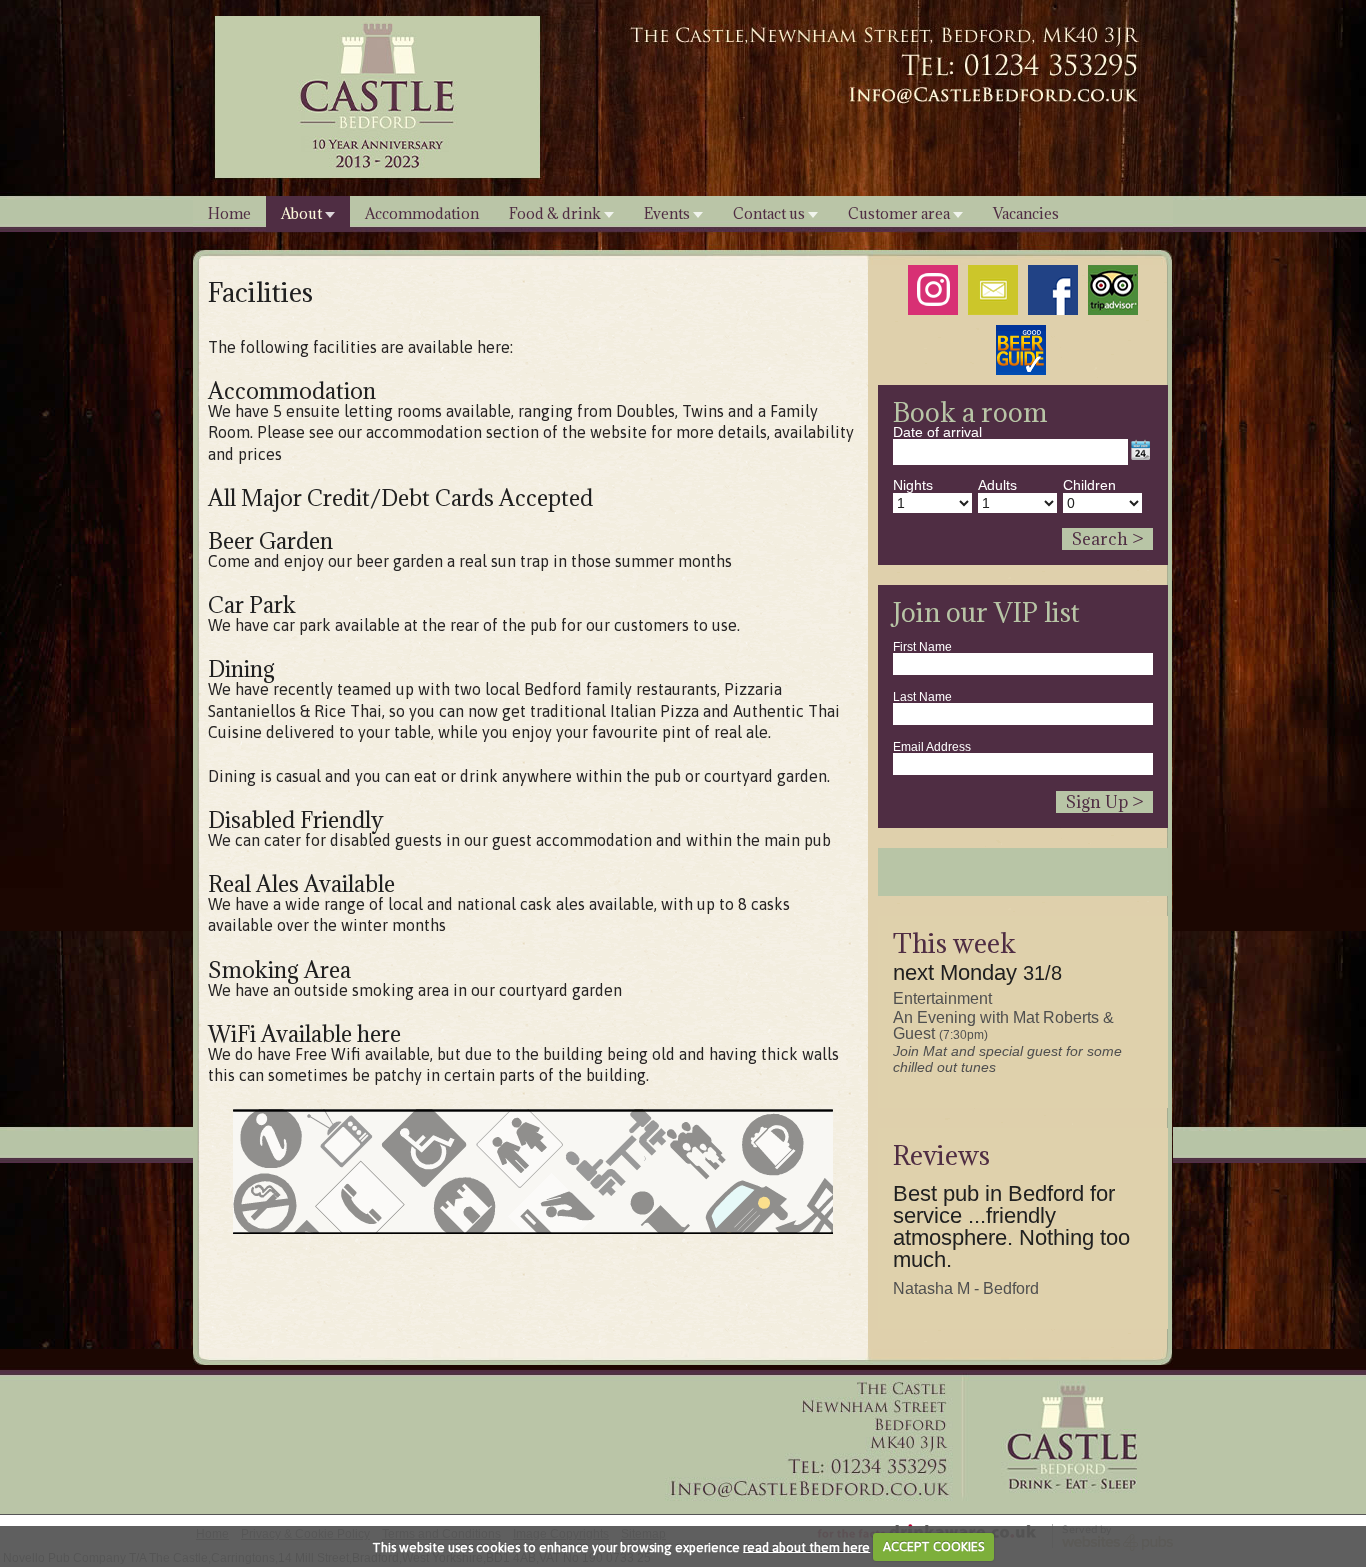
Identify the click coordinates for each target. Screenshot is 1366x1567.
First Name (922, 647)
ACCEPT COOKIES (933, 1546)
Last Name (922, 697)
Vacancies (1026, 213)
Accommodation (422, 213)
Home (229, 213)
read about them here (806, 1546)
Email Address (932, 747)
